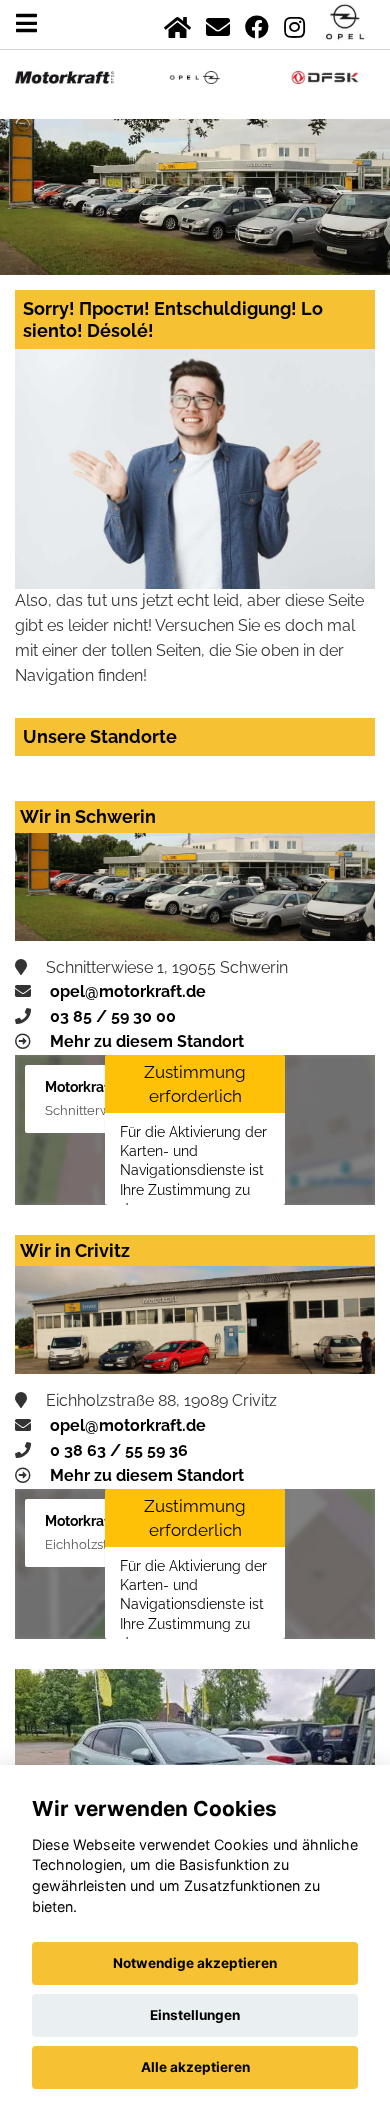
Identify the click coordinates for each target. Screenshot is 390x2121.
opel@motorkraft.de (128, 991)
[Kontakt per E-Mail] (218, 23)
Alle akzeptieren (195, 2067)
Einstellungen (195, 2015)
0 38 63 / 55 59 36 (119, 1450)
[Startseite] (177, 23)
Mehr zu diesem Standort (147, 1041)
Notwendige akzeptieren (195, 1963)
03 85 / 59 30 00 (113, 1016)
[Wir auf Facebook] (257, 23)
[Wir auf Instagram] (294, 23)
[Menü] (26, 23)
